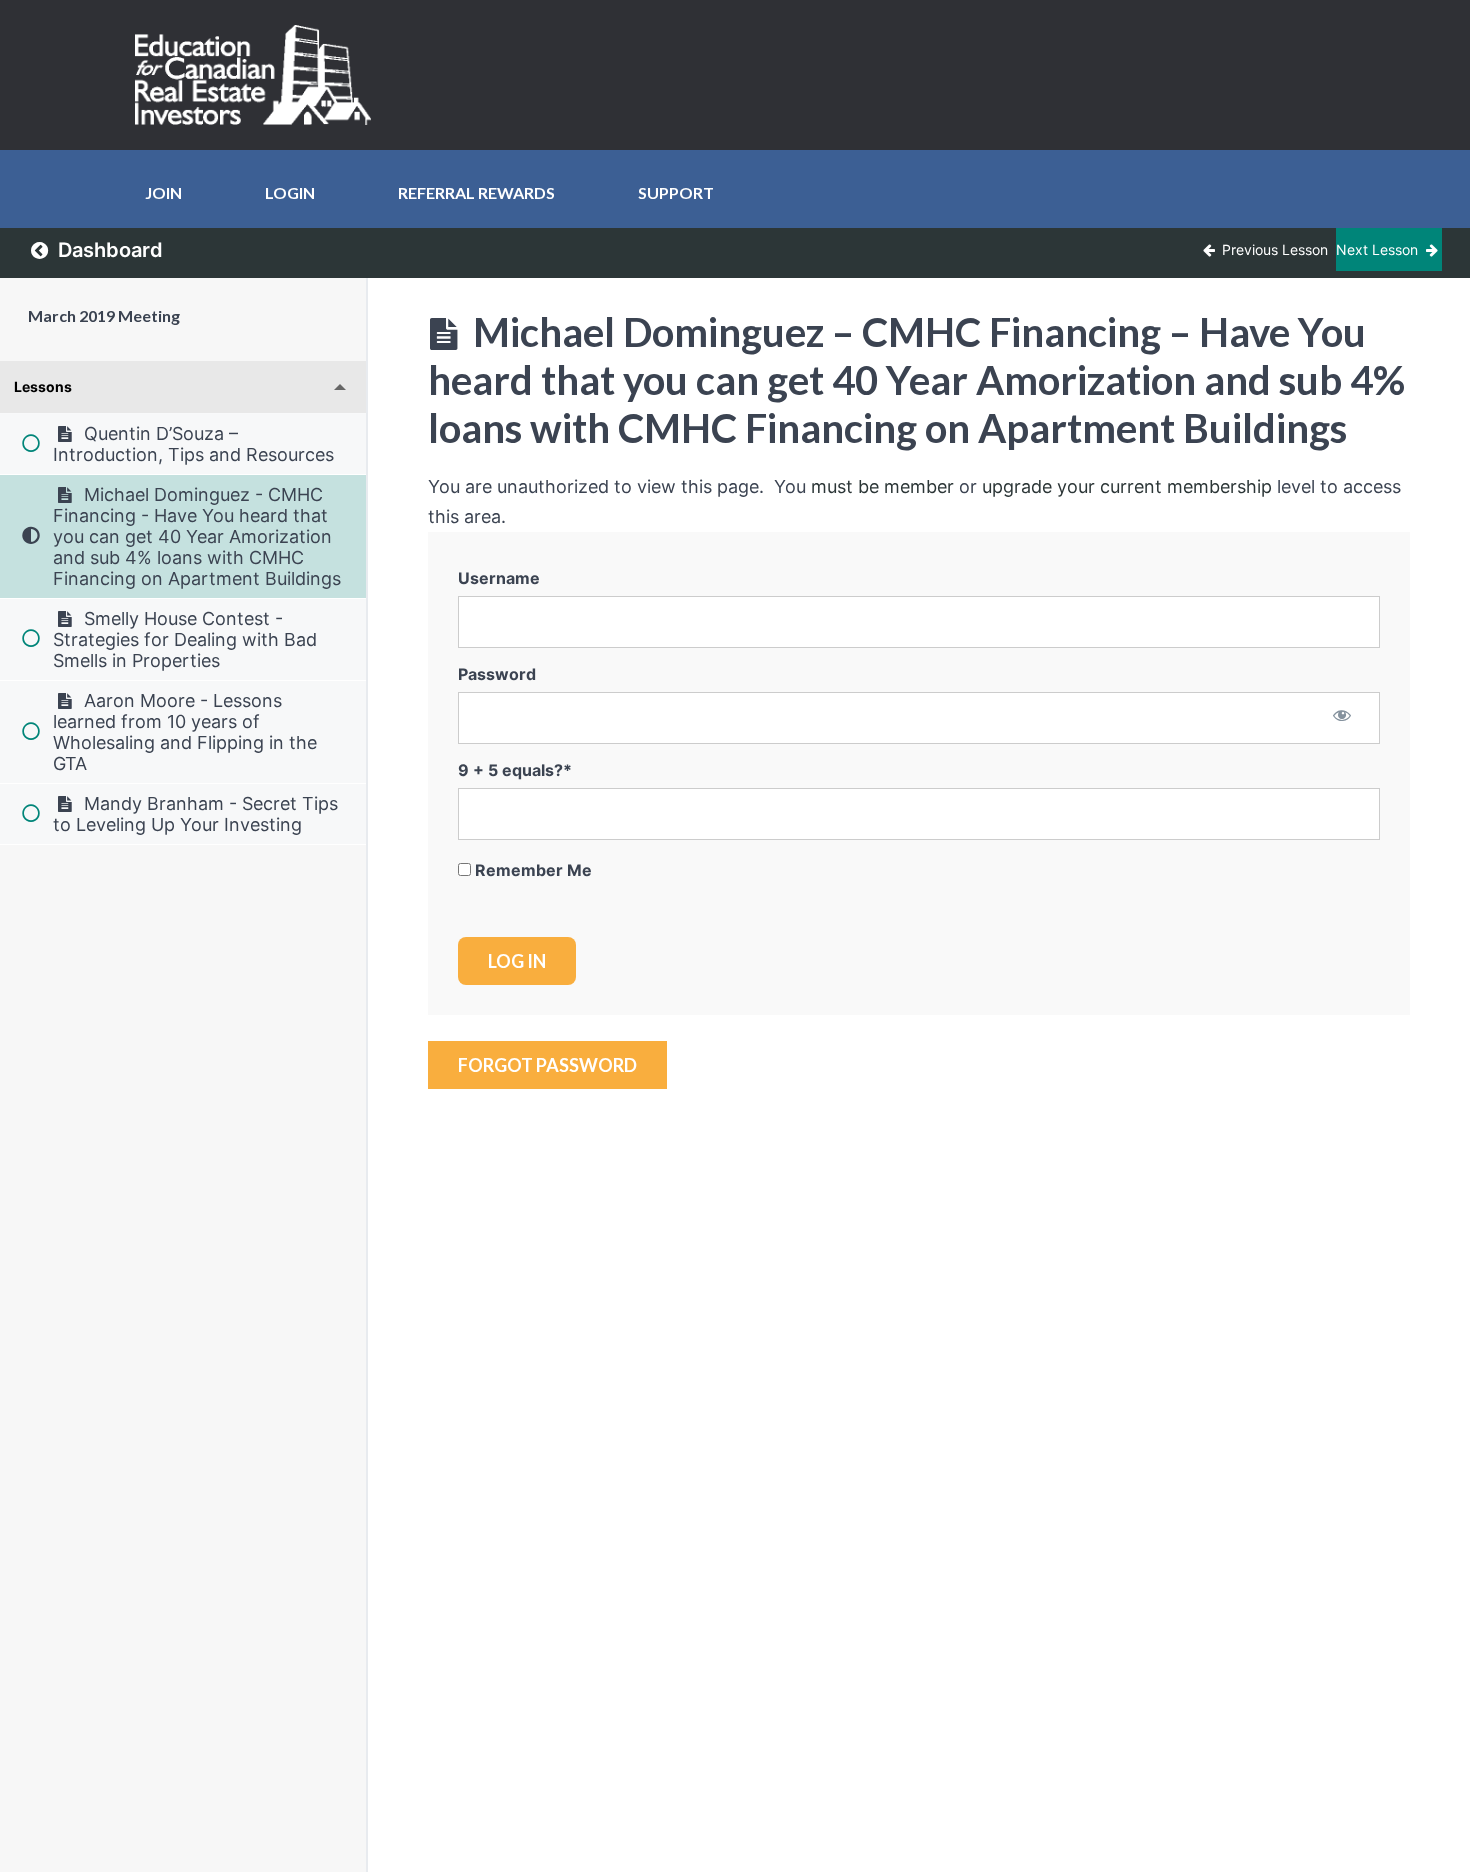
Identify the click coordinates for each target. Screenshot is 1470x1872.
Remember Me (531, 870)
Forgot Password (547, 1065)
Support (676, 192)
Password (497, 674)
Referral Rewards (476, 192)
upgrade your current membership (1127, 486)
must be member (882, 486)
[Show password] (1342, 717)
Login (290, 192)
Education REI (260, 75)
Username (499, 578)
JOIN (163, 192)
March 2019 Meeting (104, 315)
